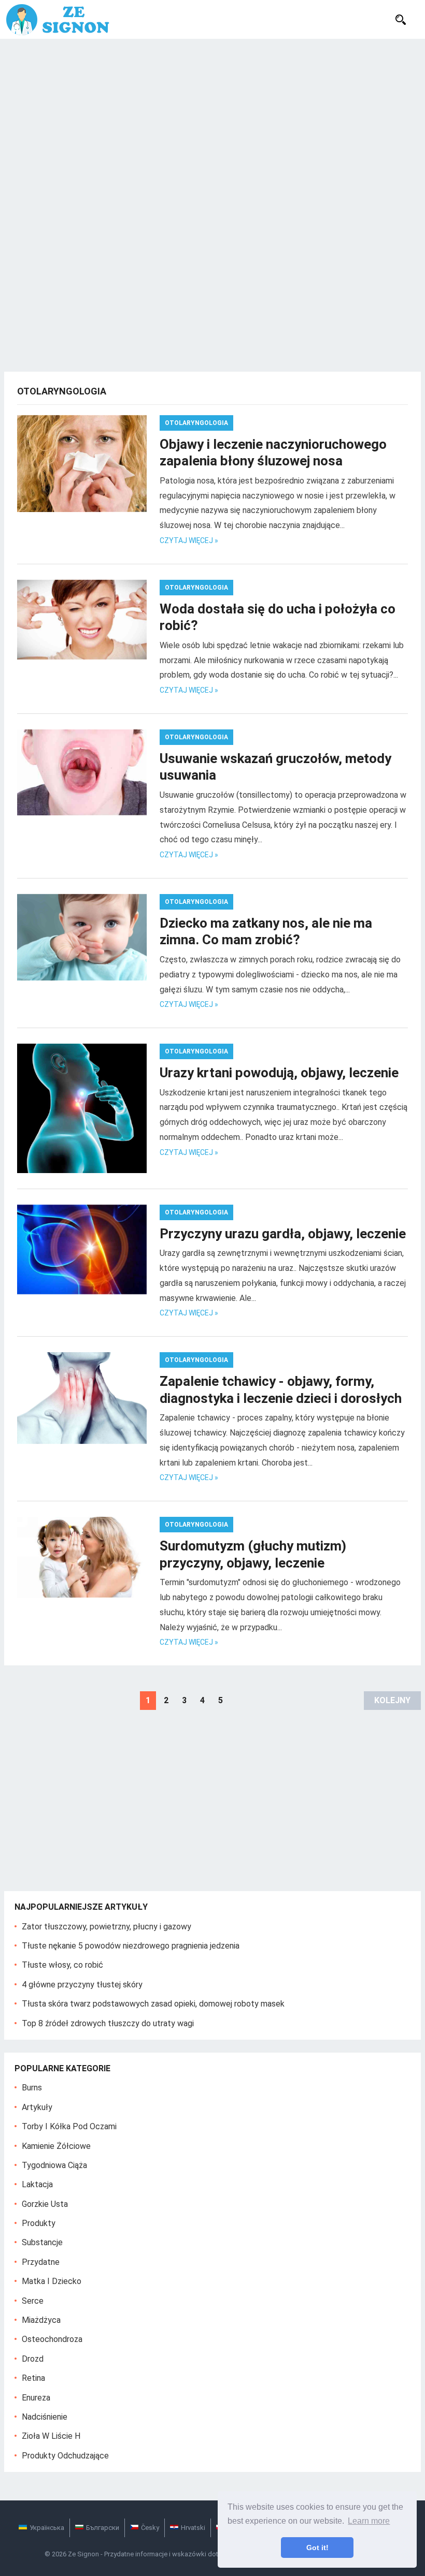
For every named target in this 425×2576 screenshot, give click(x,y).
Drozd (33, 2359)
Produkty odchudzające (65, 2456)
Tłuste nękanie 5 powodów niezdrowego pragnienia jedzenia (131, 1946)
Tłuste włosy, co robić (62, 1965)
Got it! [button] (317, 2548)
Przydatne (41, 2262)
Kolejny (392, 1700)
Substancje (42, 2242)
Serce (33, 2301)
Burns (32, 2088)
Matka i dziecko (52, 2281)
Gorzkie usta (45, 2204)
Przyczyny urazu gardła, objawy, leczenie (283, 1234)
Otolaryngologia (196, 423)
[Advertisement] (212, 116)
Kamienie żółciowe (56, 2146)
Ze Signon (83, 2554)
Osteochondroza (52, 2339)
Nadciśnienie (45, 2417)
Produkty (39, 2223)
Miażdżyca (41, 2320)
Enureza (36, 2398)
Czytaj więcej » (189, 540)
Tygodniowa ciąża (54, 2165)
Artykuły (37, 2107)
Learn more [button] (369, 2521)
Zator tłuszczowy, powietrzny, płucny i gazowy (107, 1927)
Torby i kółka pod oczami (69, 2126)
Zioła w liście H (51, 2436)
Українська (47, 2528)
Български (103, 2528)
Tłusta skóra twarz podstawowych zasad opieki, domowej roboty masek (153, 2004)
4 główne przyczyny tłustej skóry (82, 1985)
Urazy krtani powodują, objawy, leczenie (279, 1073)
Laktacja (37, 2184)
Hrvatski (193, 2528)
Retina (33, 2378)
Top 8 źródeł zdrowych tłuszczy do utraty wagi (108, 2023)
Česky (150, 2528)
